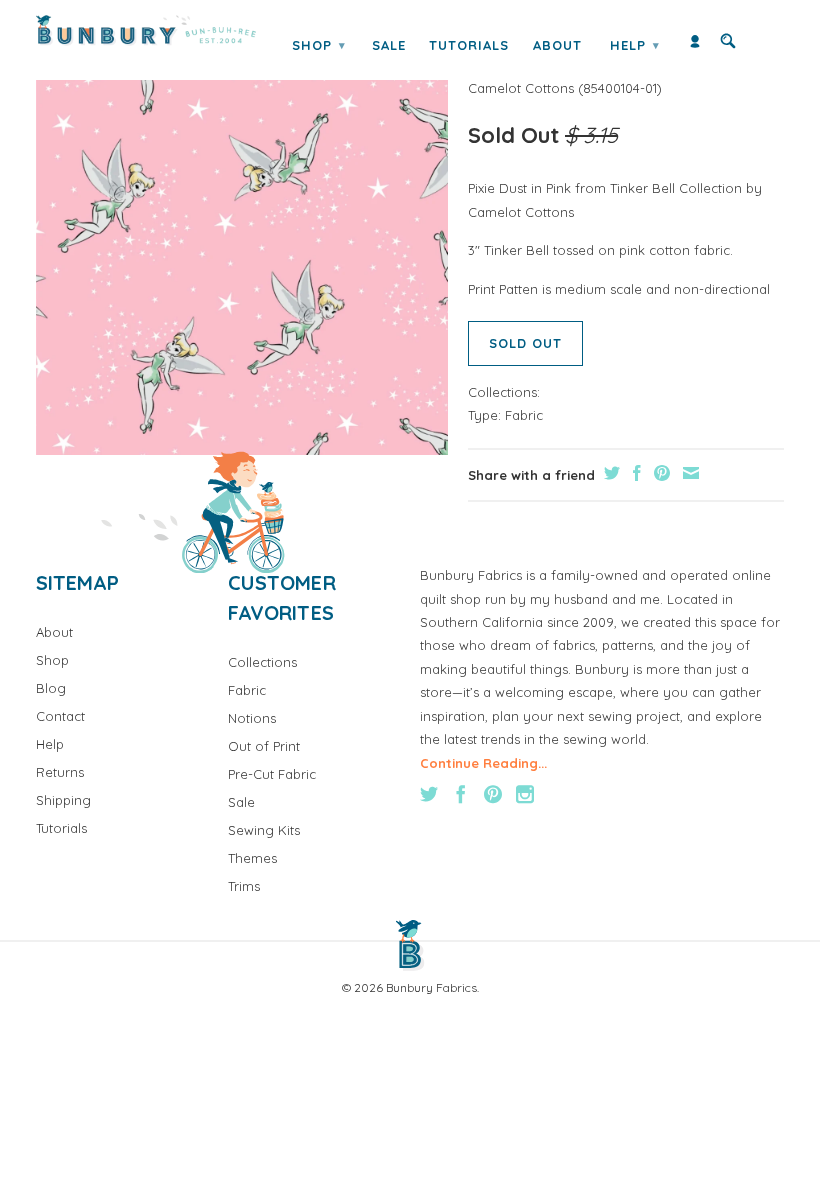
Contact (60, 716)
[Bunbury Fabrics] (146, 30)
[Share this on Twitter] (609, 473)
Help (635, 45)
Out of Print (264, 746)
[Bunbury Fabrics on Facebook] (461, 794)
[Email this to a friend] (688, 473)
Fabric (524, 415)
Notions (252, 718)
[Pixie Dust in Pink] (242, 249)
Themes (252, 858)
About (557, 45)
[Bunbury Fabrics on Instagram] (525, 794)
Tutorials (469, 45)
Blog (51, 688)
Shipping (63, 800)
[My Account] (695, 45)
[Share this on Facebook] (634, 473)
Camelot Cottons (521, 88)
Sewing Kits (264, 830)
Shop (319, 45)
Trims (244, 886)
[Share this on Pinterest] (659, 473)
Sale (389, 45)
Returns (60, 772)
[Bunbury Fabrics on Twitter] (429, 794)
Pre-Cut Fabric (272, 774)
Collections (262, 662)
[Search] (728, 45)
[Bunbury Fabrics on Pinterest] (493, 794)
